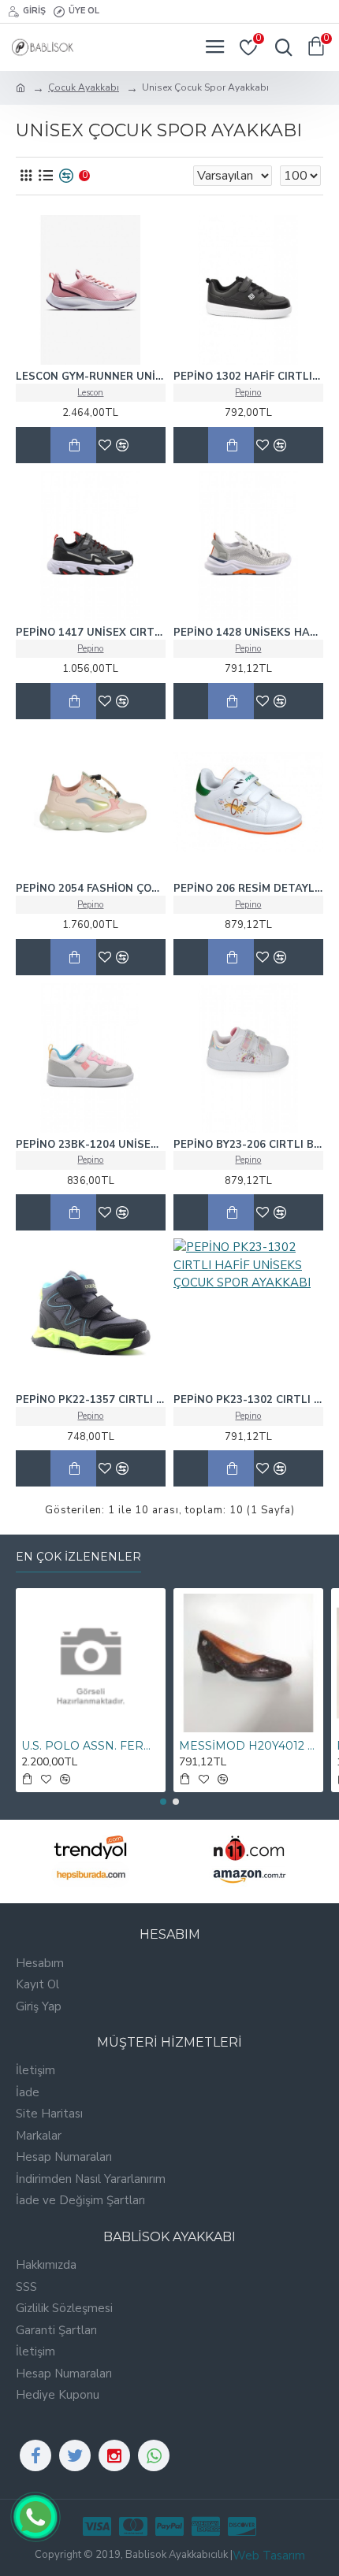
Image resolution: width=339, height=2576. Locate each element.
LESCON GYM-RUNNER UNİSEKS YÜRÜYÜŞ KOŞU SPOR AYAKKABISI (91, 377)
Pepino (248, 393)
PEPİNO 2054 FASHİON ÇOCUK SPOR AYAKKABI (91, 889)
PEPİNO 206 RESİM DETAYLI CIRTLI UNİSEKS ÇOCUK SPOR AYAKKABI (248, 889)
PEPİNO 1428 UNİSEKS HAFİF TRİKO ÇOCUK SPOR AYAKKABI (248, 633)
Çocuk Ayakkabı (84, 87)
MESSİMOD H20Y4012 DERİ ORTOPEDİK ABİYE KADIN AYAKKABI (248, 1746)
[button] (163, 1802)
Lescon (90, 393)
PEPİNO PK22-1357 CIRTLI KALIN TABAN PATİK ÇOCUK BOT (91, 1400)
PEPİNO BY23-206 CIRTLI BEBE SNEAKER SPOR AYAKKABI (248, 1145)
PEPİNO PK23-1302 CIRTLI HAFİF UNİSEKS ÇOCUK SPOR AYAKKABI (248, 1400)
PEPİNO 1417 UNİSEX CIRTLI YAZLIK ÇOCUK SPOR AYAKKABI (91, 633)
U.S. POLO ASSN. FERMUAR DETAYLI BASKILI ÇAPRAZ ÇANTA (91, 1746)
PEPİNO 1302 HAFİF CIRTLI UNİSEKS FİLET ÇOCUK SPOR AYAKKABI (248, 377)
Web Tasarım (269, 2556)
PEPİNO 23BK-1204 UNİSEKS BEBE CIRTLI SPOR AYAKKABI (91, 1145)
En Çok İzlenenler (78, 1557)
